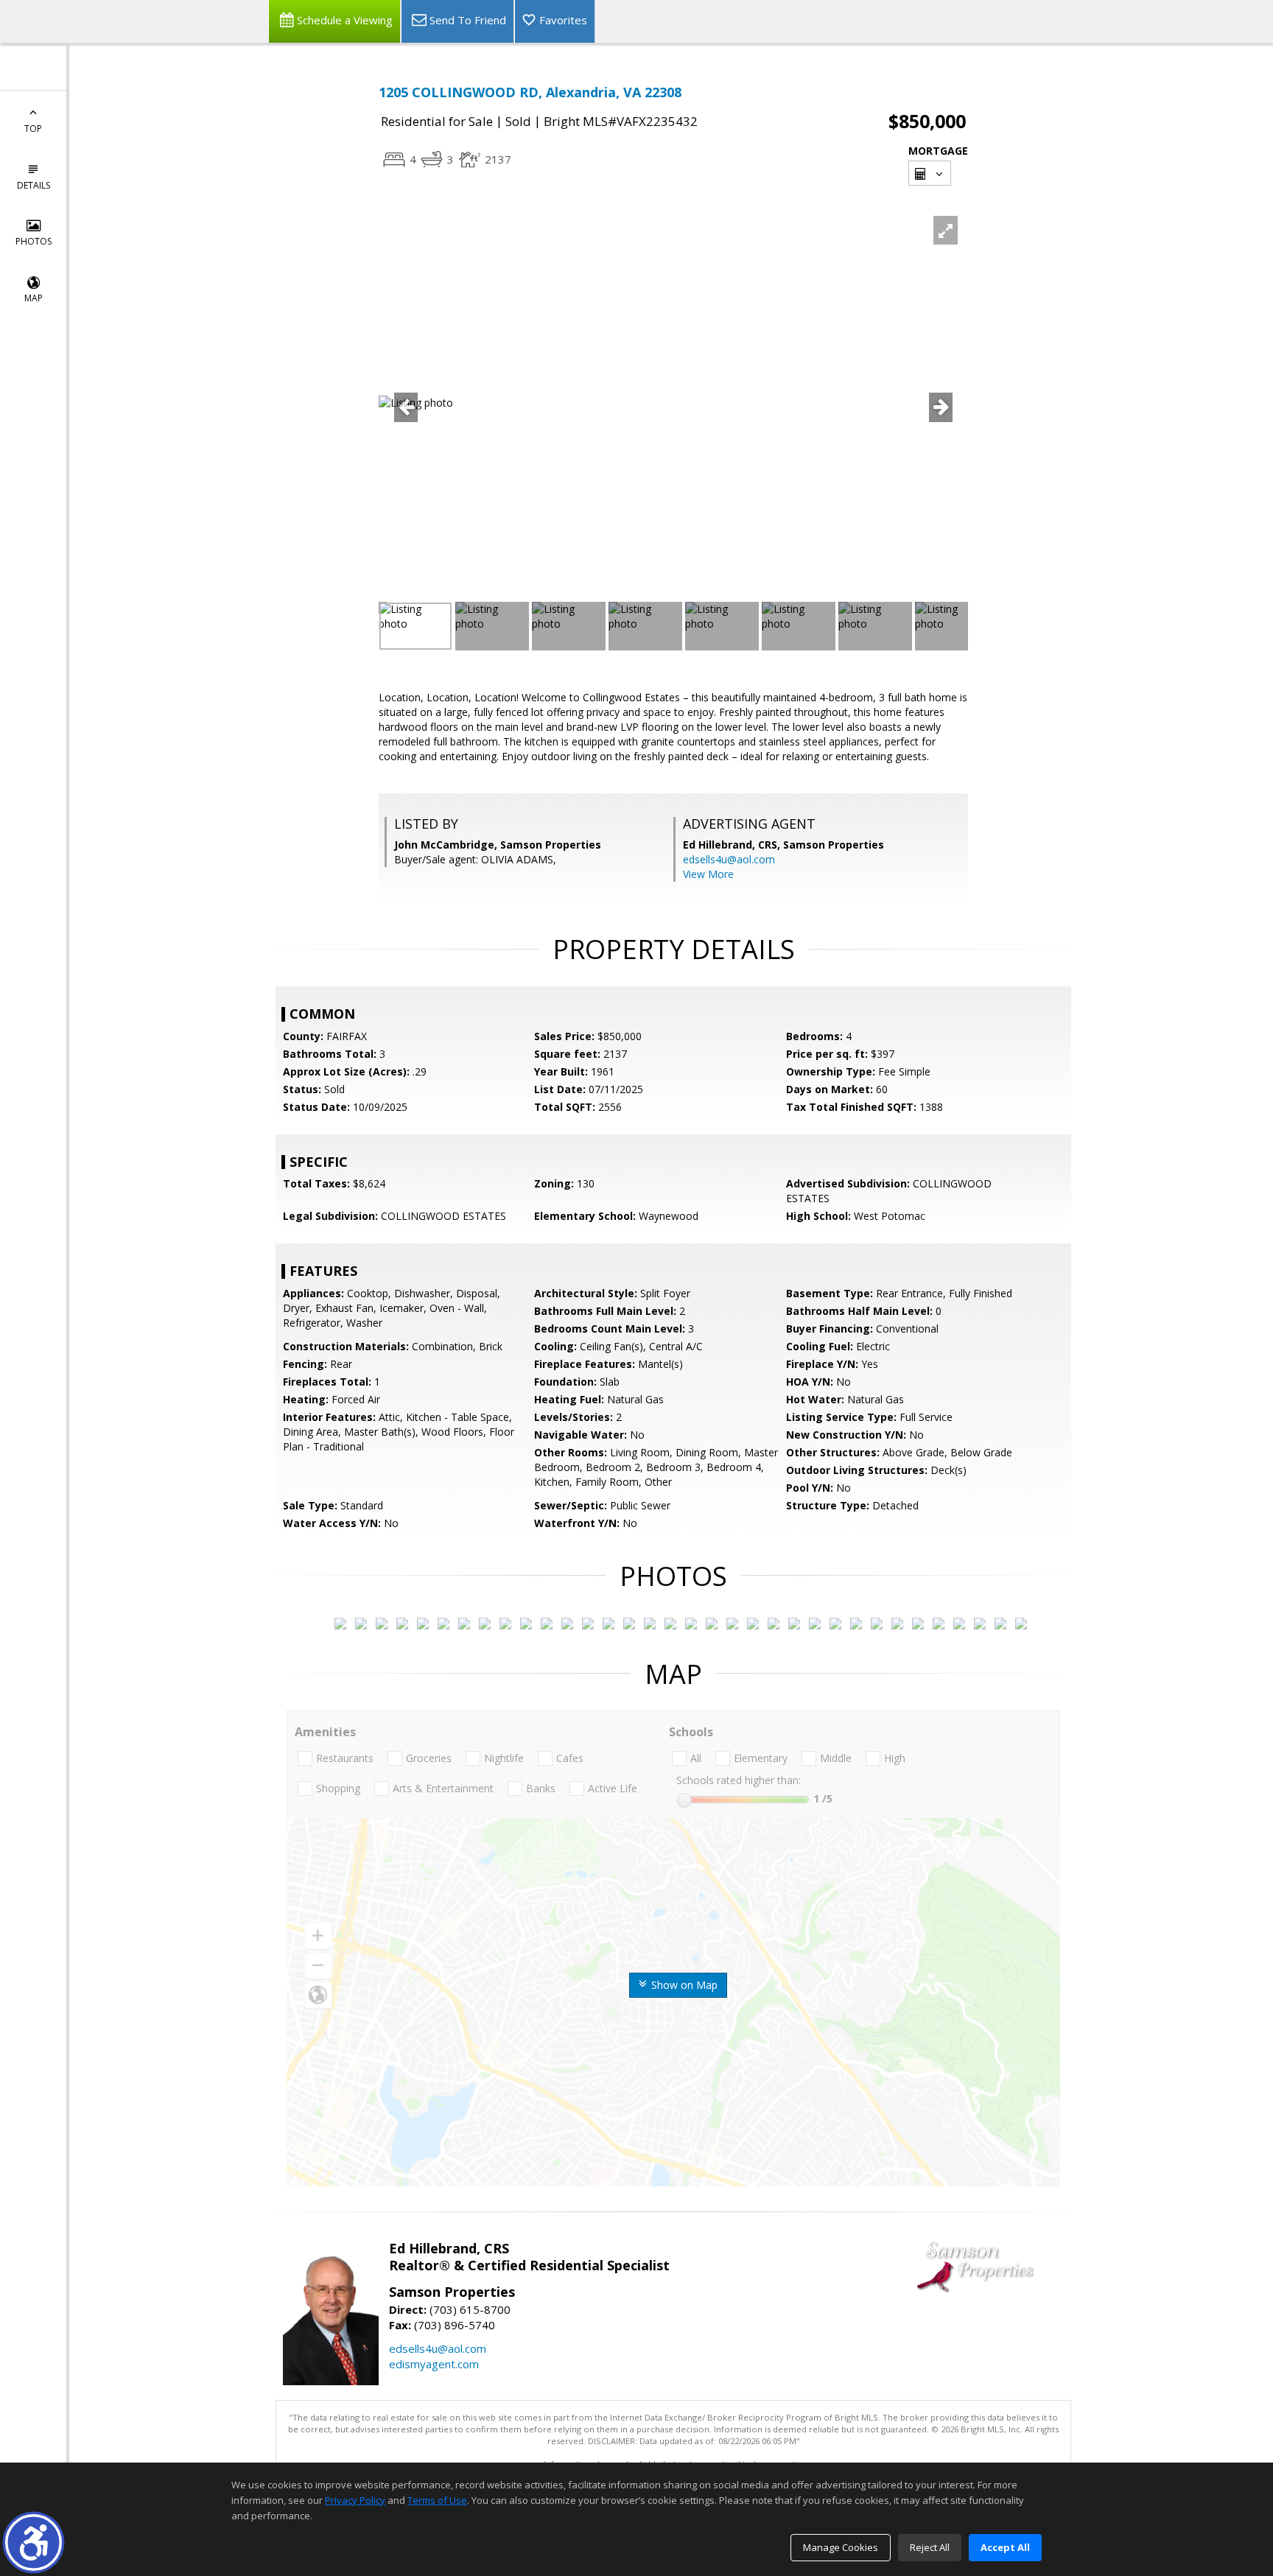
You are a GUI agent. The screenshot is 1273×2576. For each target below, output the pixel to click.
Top (33, 129)
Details (34, 185)
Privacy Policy (355, 2500)
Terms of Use (437, 2500)
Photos (34, 241)
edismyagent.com (434, 2364)
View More (708, 874)
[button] (34, 2542)
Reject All (930, 2547)
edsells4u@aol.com (729, 859)
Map (34, 298)
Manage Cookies (841, 2547)
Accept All (1005, 2547)
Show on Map (683, 1985)
